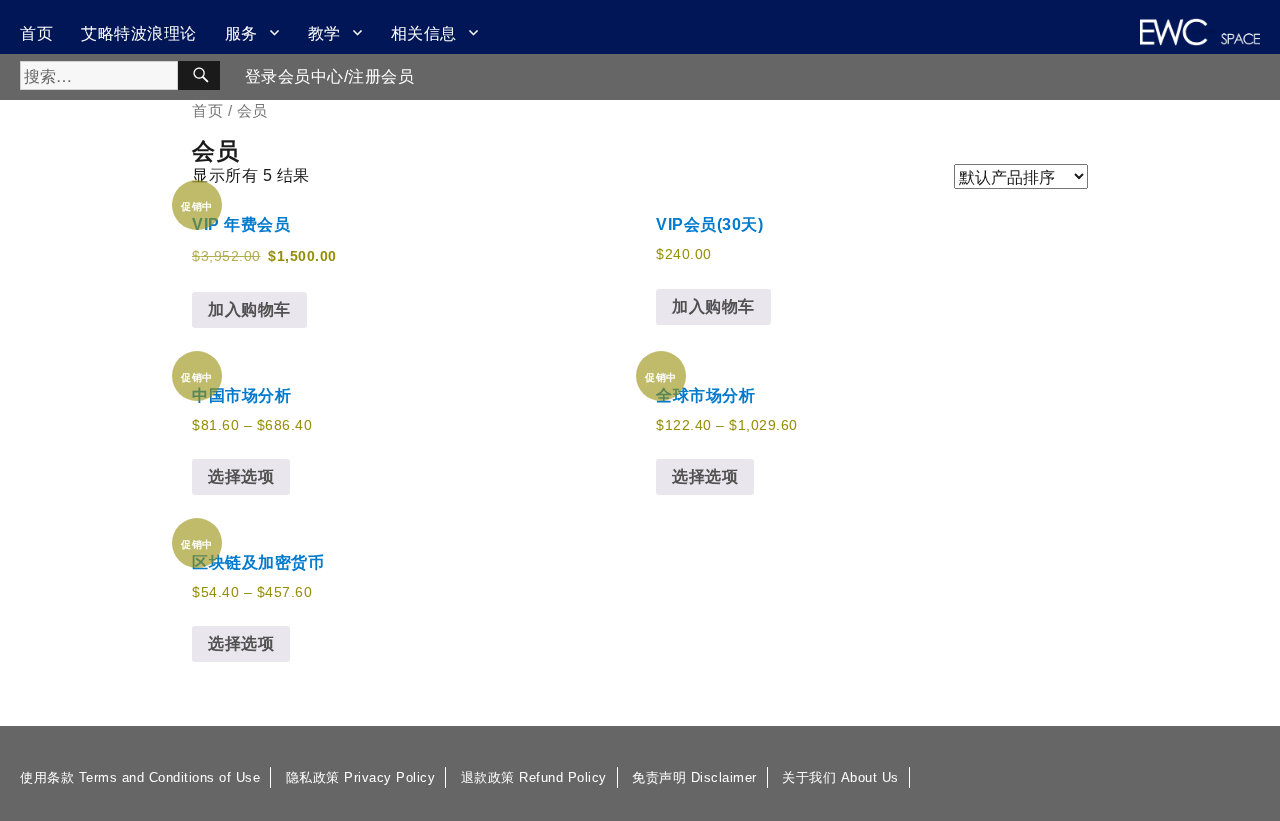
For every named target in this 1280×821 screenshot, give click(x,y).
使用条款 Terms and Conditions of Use (140, 777)
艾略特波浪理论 (139, 32)
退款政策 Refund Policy (534, 777)
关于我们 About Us (840, 777)
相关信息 (424, 32)
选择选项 (241, 476)
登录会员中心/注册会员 (330, 76)
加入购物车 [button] (249, 309)
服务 (241, 32)
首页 (36, 32)
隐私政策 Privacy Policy (361, 777)
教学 (324, 32)
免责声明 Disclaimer (694, 777)
